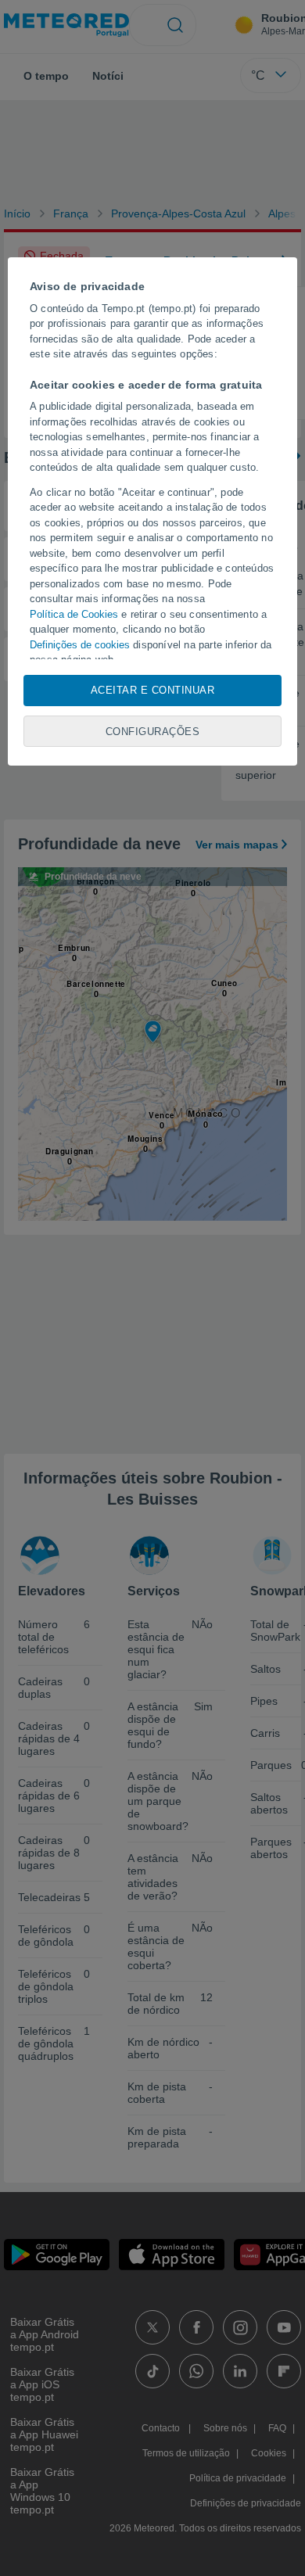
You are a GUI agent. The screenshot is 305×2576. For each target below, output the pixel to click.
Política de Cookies (74, 614)
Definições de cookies (80, 645)
